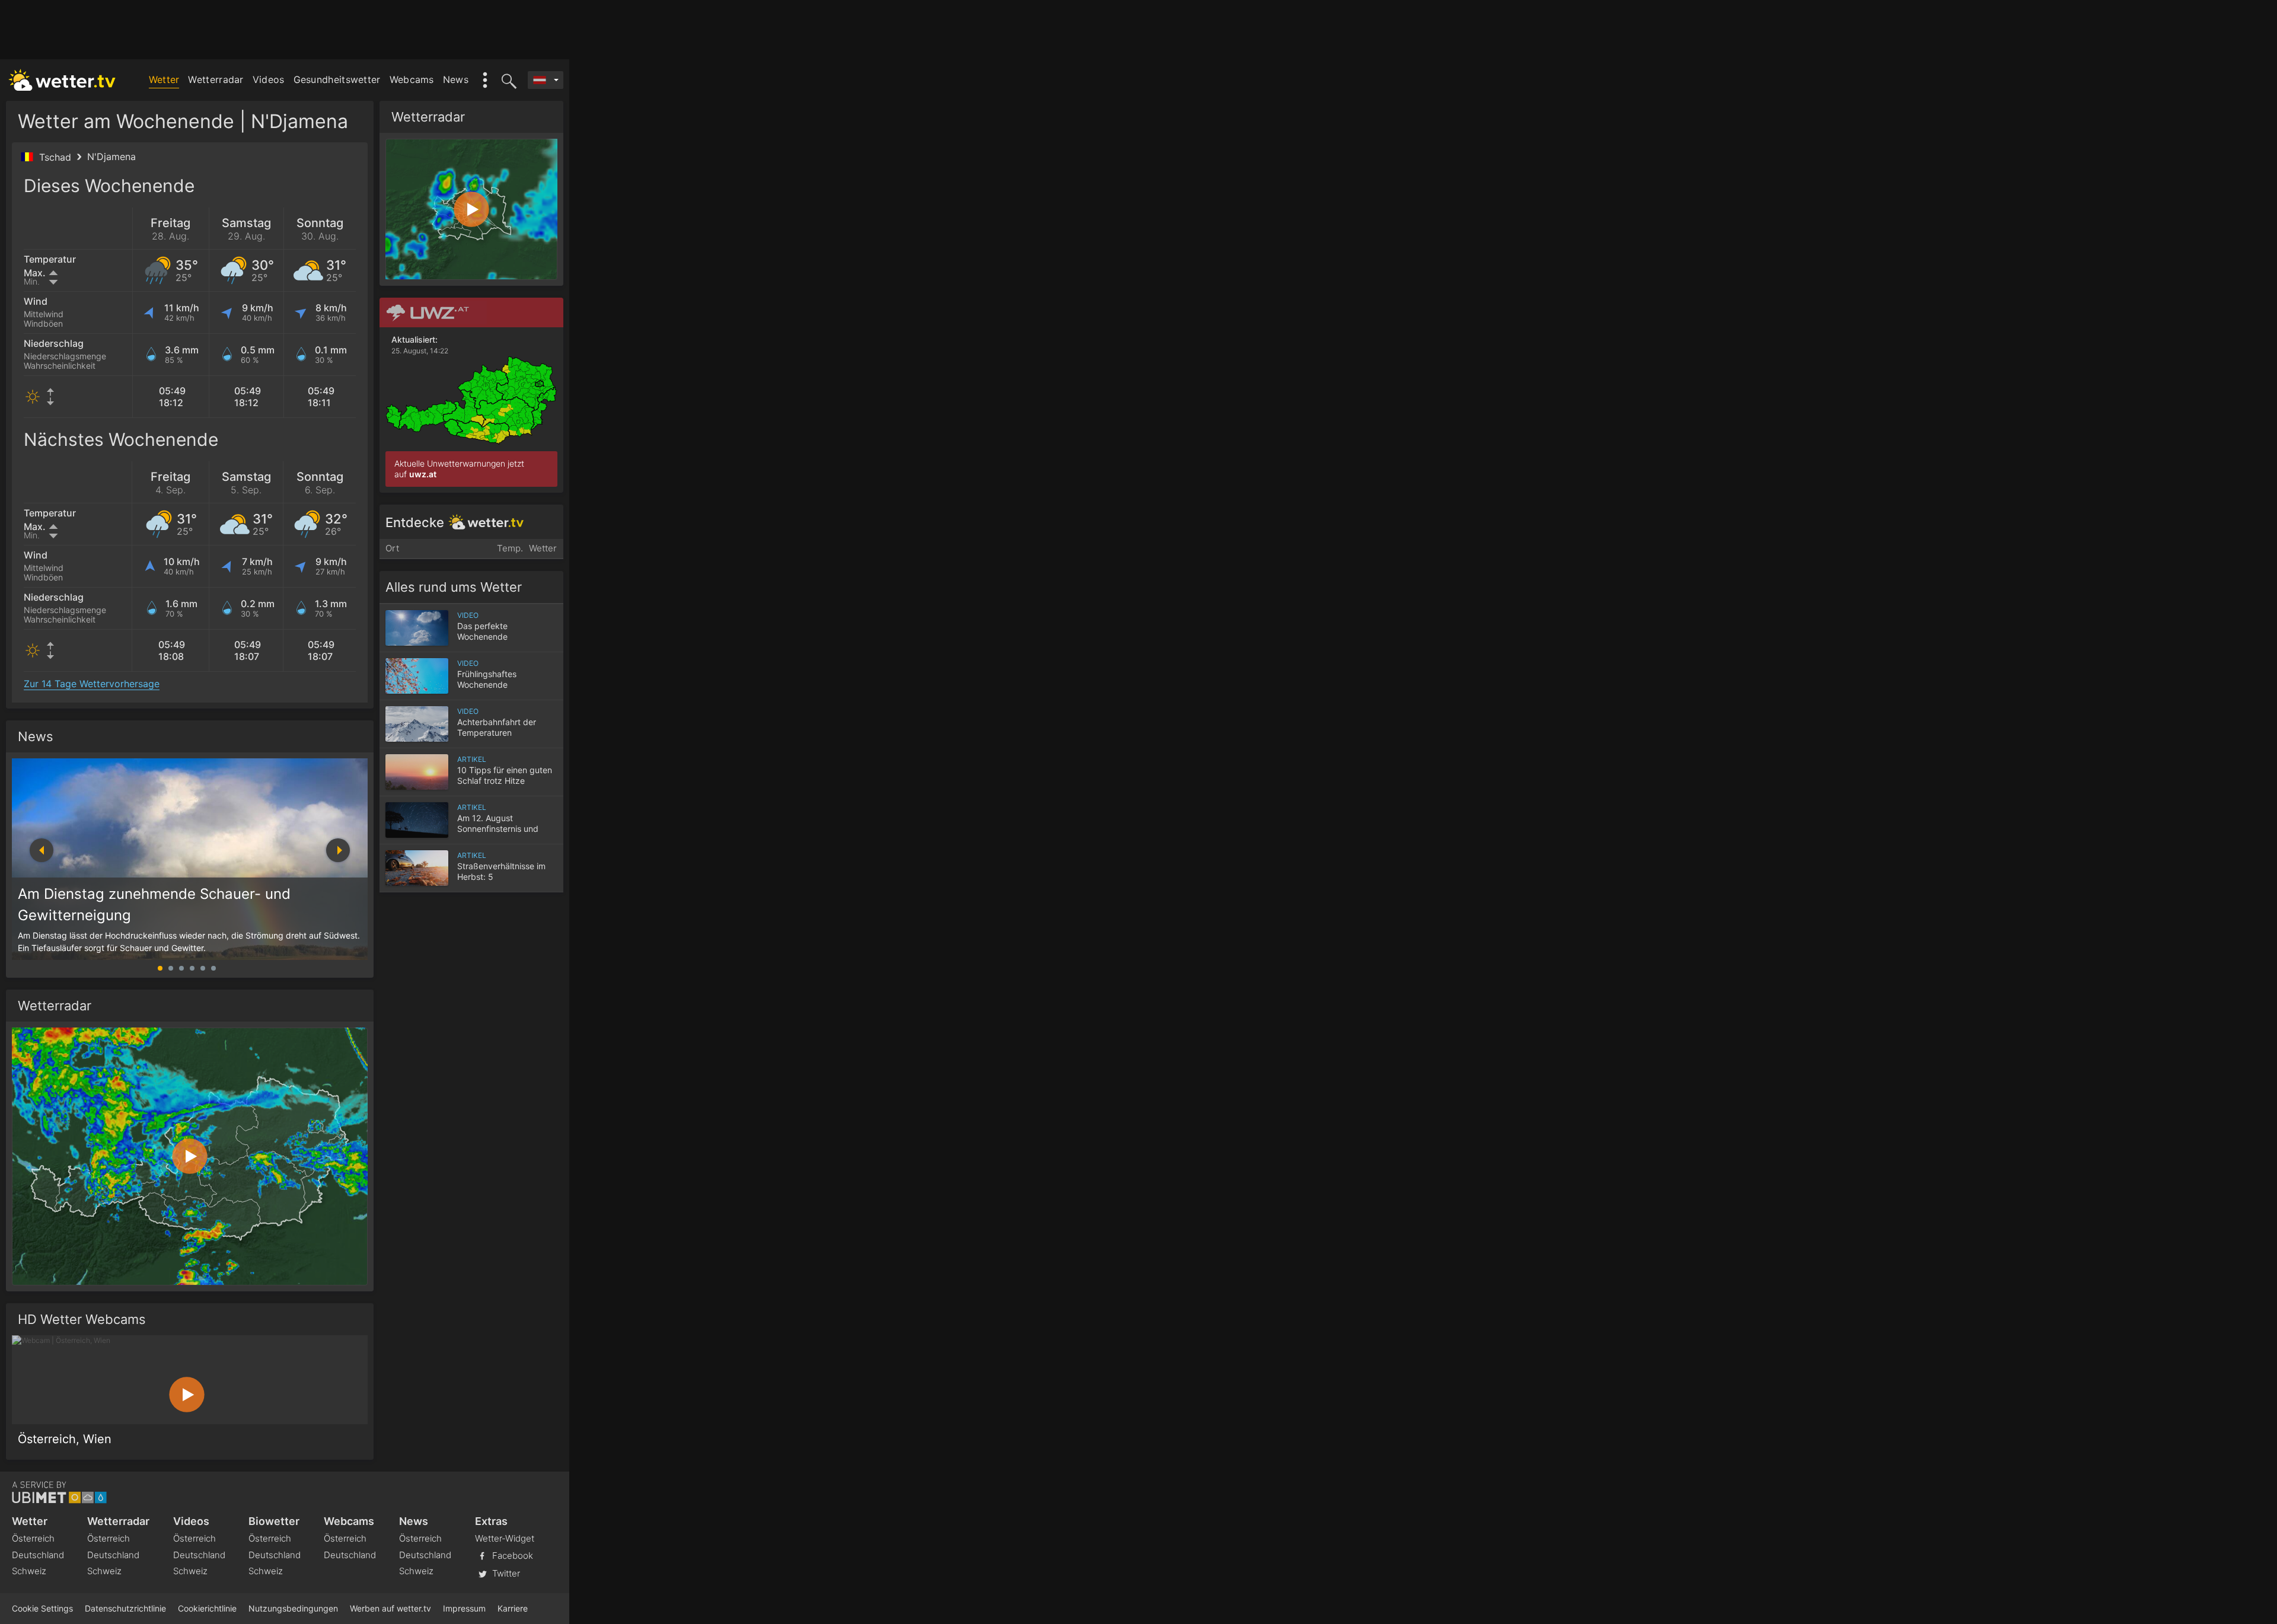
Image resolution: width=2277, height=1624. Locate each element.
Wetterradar (216, 79)
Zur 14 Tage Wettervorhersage (92, 684)
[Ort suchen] (507, 80)
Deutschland (38, 1555)
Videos (269, 79)
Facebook (511, 1555)
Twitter (505, 1573)
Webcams (412, 79)
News (456, 79)
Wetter (164, 79)
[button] (338, 850)
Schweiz (29, 1571)
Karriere (513, 1608)
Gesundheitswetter (337, 79)
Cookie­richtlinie (207, 1608)
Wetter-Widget (505, 1538)
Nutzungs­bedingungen (293, 1608)
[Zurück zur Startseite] (62, 80)
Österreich (33, 1538)
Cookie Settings (42, 1608)
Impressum (464, 1608)
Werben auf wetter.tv (390, 1608)
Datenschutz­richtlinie (125, 1608)
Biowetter (274, 1521)
